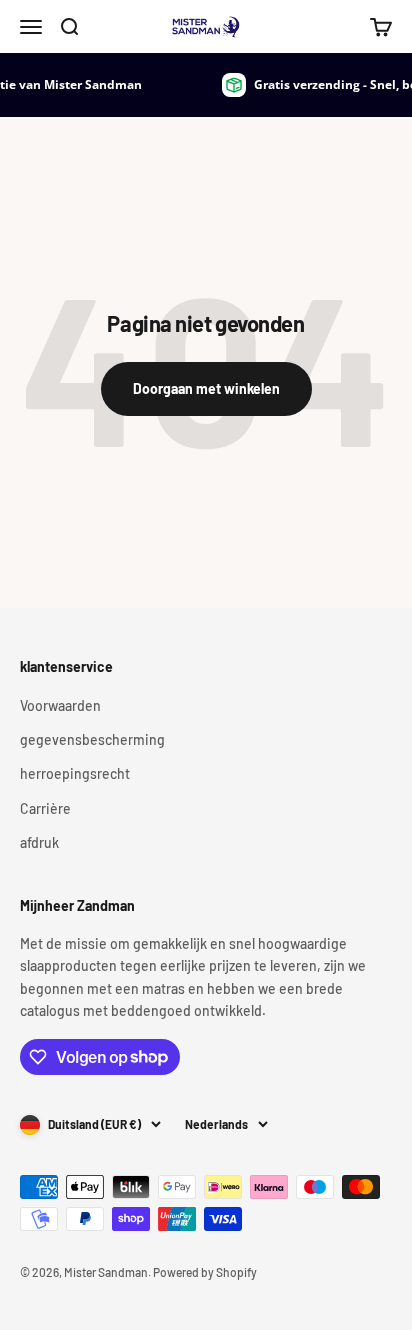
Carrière (45, 808)
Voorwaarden (60, 705)
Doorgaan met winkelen (206, 388)
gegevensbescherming (92, 739)
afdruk (39, 842)
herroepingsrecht (75, 773)
